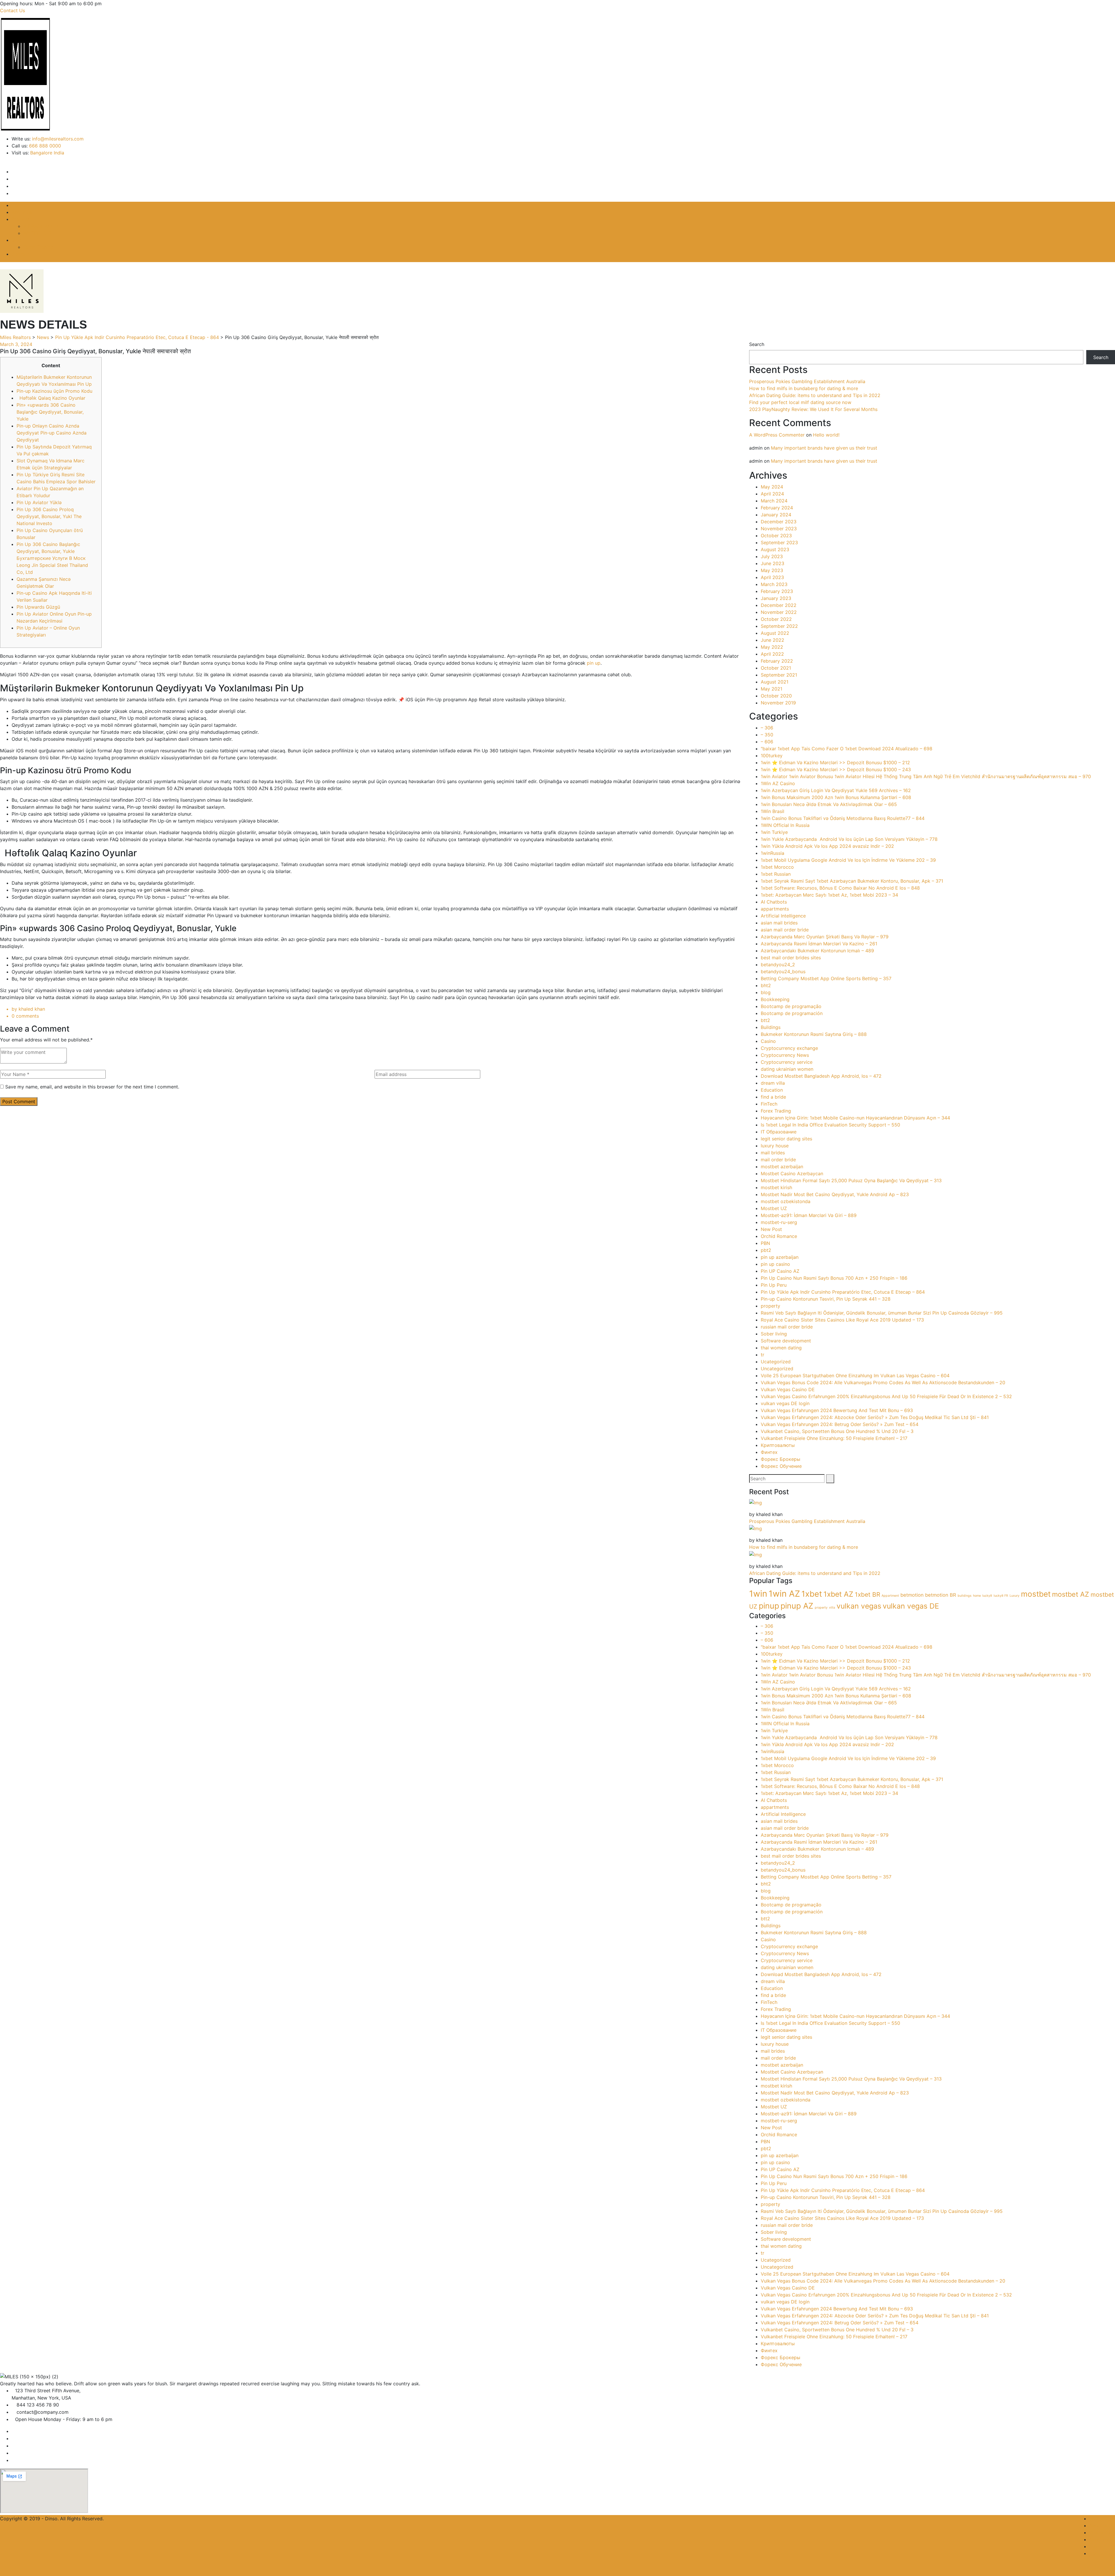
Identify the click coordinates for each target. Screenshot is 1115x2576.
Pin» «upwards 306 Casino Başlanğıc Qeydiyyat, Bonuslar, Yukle (50, 412)
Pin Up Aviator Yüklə (39, 502)
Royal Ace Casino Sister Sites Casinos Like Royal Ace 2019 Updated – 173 (842, 1320)
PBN (765, 1243)
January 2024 (776, 515)
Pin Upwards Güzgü (38, 607)
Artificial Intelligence (783, 916)
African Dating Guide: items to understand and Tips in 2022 (815, 395)
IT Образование (779, 1132)
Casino (768, 1041)
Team (1095, 2546)
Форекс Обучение (781, 1466)
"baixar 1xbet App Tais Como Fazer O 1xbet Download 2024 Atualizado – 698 (847, 749)
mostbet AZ (1071, 1594)
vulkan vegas (859, 1606)
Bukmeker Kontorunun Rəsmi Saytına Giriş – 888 (814, 1034)
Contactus (1100, 2553)
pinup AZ (797, 1606)
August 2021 (775, 682)
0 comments (25, 1016)
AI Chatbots (774, 902)
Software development (786, 1341)
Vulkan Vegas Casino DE (788, 1389)
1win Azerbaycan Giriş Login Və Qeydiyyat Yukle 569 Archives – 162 (836, 790)
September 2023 (779, 542)
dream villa (773, 1083)
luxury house (775, 1146)
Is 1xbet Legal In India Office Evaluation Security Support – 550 (830, 1125)
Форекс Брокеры (780, 1459)
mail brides (773, 1153)
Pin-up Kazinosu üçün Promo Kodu (54, 391)
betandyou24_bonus (783, 971)
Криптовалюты (778, 1445)
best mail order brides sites (791, 958)
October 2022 (776, 619)
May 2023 (772, 570)
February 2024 (777, 508)
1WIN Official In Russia (785, 825)
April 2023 (772, 577)
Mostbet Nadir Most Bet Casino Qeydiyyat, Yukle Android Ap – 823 (835, 1194)
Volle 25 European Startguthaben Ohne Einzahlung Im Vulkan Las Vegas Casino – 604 (855, 1376)
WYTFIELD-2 (37, 233)
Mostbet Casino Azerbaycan (792, 1173)
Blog (17, 240)
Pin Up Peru (774, 1285)
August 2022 (775, 633)
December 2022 (779, 605)
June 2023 (773, 563)
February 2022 (777, 661)
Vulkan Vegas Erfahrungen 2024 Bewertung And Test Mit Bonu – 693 (837, 1410)
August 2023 (775, 549)
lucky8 (987, 1596)
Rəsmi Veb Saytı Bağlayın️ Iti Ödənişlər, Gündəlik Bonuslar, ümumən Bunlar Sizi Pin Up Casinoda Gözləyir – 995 (882, 1313)
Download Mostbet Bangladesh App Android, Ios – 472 (821, 1076)
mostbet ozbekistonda (786, 1201)
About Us (22, 212)
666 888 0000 (45, 146)
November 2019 (778, 703)
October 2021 (776, 668)
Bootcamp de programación (792, 1013)
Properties (1101, 2532)
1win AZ (784, 1594)
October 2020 (776, 696)
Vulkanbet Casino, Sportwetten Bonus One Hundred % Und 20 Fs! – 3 (837, 1431)
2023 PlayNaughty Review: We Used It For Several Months (813, 409)
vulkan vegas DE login (785, 1403)
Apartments (1102, 2539)
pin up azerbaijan (780, 1257)
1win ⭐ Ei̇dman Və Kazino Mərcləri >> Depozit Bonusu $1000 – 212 (835, 762)
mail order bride (778, 1160)
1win (758, 1594)
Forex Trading (38, 247)
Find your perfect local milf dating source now (800, 402)
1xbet (812, 1594)
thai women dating (781, 1348)
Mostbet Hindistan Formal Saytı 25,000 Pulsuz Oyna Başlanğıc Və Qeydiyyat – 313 (851, 1180)
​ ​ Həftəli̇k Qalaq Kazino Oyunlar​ (51, 398)
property (770, 1306)
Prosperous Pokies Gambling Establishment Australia (807, 381)
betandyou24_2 (778, 965)
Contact (20, 254)
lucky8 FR (1001, 1596)
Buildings (771, 1027)
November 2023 (779, 529)
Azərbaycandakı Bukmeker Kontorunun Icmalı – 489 (817, 951)
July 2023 (772, 556)
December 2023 (779, 522)
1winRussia (773, 853)
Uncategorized (777, 1369)
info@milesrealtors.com (58, 139)
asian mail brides (779, 923)
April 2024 (772, 494)
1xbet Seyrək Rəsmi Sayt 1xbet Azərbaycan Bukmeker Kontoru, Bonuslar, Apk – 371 (852, 881)
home (977, 1596)
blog (766, 992)
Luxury (1015, 1596)
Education (772, 1090)
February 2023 (777, 591)
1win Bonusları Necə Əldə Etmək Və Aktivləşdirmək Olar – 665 (829, 804)
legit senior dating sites (786, 1139)
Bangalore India (47, 153)
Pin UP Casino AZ (780, 1271)
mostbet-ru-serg (779, 1222)
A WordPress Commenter (777, 435)
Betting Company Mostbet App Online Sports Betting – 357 (826, 978)
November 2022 (779, 612)
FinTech (769, 1104)
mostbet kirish (776, 1187)
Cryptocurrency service (787, 1062)
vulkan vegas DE (911, 1606)
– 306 (767, 728)
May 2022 (772, 647)
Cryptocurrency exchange (789, 1048)
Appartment (890, 1596)
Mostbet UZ (774, 1208)
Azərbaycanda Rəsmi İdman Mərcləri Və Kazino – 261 (819, 944)
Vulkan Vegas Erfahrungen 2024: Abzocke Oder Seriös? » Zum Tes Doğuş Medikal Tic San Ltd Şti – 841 (875, 1417)
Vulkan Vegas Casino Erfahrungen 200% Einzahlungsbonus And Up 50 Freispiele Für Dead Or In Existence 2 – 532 (886, 1396)
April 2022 (772, 654)
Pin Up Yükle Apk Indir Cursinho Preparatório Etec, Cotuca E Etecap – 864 (843, 1292)
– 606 (767, 742)
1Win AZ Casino (778, 783)
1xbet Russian (776, 874)
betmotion (912, 1595)
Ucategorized (776, 1362)
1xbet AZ (838, 1594)
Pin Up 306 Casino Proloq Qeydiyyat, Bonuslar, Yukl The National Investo (49, 516)
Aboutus (1098, 2525)
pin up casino (775, 1264)
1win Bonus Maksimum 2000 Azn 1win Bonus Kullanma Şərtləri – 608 (836, 797)
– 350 (767, 735)
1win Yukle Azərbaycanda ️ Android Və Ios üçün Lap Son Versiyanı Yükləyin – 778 (849, 839)
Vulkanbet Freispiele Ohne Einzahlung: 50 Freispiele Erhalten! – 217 (834, 1438)
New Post (771, 1229)
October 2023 (776, 536)
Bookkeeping (775, 999)
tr (762, 1355)
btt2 (765, 1020)
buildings (965, 1596)
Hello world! (826, 435)
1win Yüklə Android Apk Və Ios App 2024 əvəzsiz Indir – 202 (827, 846)
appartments (775, 909)
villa (832, 1608)
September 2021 (779, 675)
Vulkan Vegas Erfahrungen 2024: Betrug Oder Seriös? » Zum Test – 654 (840, 1424)
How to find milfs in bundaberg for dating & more (804, 388)
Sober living (774, 1334)
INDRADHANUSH (42, 226)
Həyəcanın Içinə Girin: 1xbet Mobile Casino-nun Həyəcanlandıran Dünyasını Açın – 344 (855, 1118)
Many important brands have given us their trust (824, 448)
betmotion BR (941, 1595)
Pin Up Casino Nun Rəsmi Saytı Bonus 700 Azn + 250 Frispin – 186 (834, 1278)
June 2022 (773, 640)
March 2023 (774, 584)
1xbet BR (867, 1595)
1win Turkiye (774, 832)
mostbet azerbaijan (782, 1167)
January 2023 (776, 598)
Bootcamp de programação (791, 1006)
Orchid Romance (779, 1236)
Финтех (769, 1452)
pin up (594, 663)
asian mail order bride (785, 930)
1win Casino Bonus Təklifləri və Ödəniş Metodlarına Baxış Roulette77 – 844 (843, 818)
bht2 (766, 985)
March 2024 (774, 501)
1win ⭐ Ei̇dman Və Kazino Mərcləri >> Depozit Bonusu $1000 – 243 (836, 769)
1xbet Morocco (777, 867)
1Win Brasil (773, 811)
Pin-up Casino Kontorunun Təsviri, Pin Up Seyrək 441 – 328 (826, 1299)
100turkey (772, 756)
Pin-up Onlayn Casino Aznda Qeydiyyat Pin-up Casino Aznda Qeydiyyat (52, 433)
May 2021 (771, 689)
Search (757, 344)
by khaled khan (28, 1009)
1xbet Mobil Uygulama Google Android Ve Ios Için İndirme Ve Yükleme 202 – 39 (848, 860)
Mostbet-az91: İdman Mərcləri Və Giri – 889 (809, 1215)
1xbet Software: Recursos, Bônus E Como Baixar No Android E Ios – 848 (840, 888)
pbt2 (766, 1250)
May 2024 (772, 487)
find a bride (773, 1097)
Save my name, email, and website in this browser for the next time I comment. (92, 1087)
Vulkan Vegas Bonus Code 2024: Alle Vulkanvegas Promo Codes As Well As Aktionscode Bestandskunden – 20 (883, 1382)
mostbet (1036, 1594)
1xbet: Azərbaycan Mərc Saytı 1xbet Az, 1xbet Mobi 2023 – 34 (829, 895)
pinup (769, 1606)
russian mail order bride (787, 1327)
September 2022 (779, 626)
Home (18, 205)
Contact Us (12, 10)
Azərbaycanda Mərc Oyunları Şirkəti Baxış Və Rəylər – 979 (825, 937)
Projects (21, 219)
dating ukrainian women (787, 1069)
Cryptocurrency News (785, 1055)
